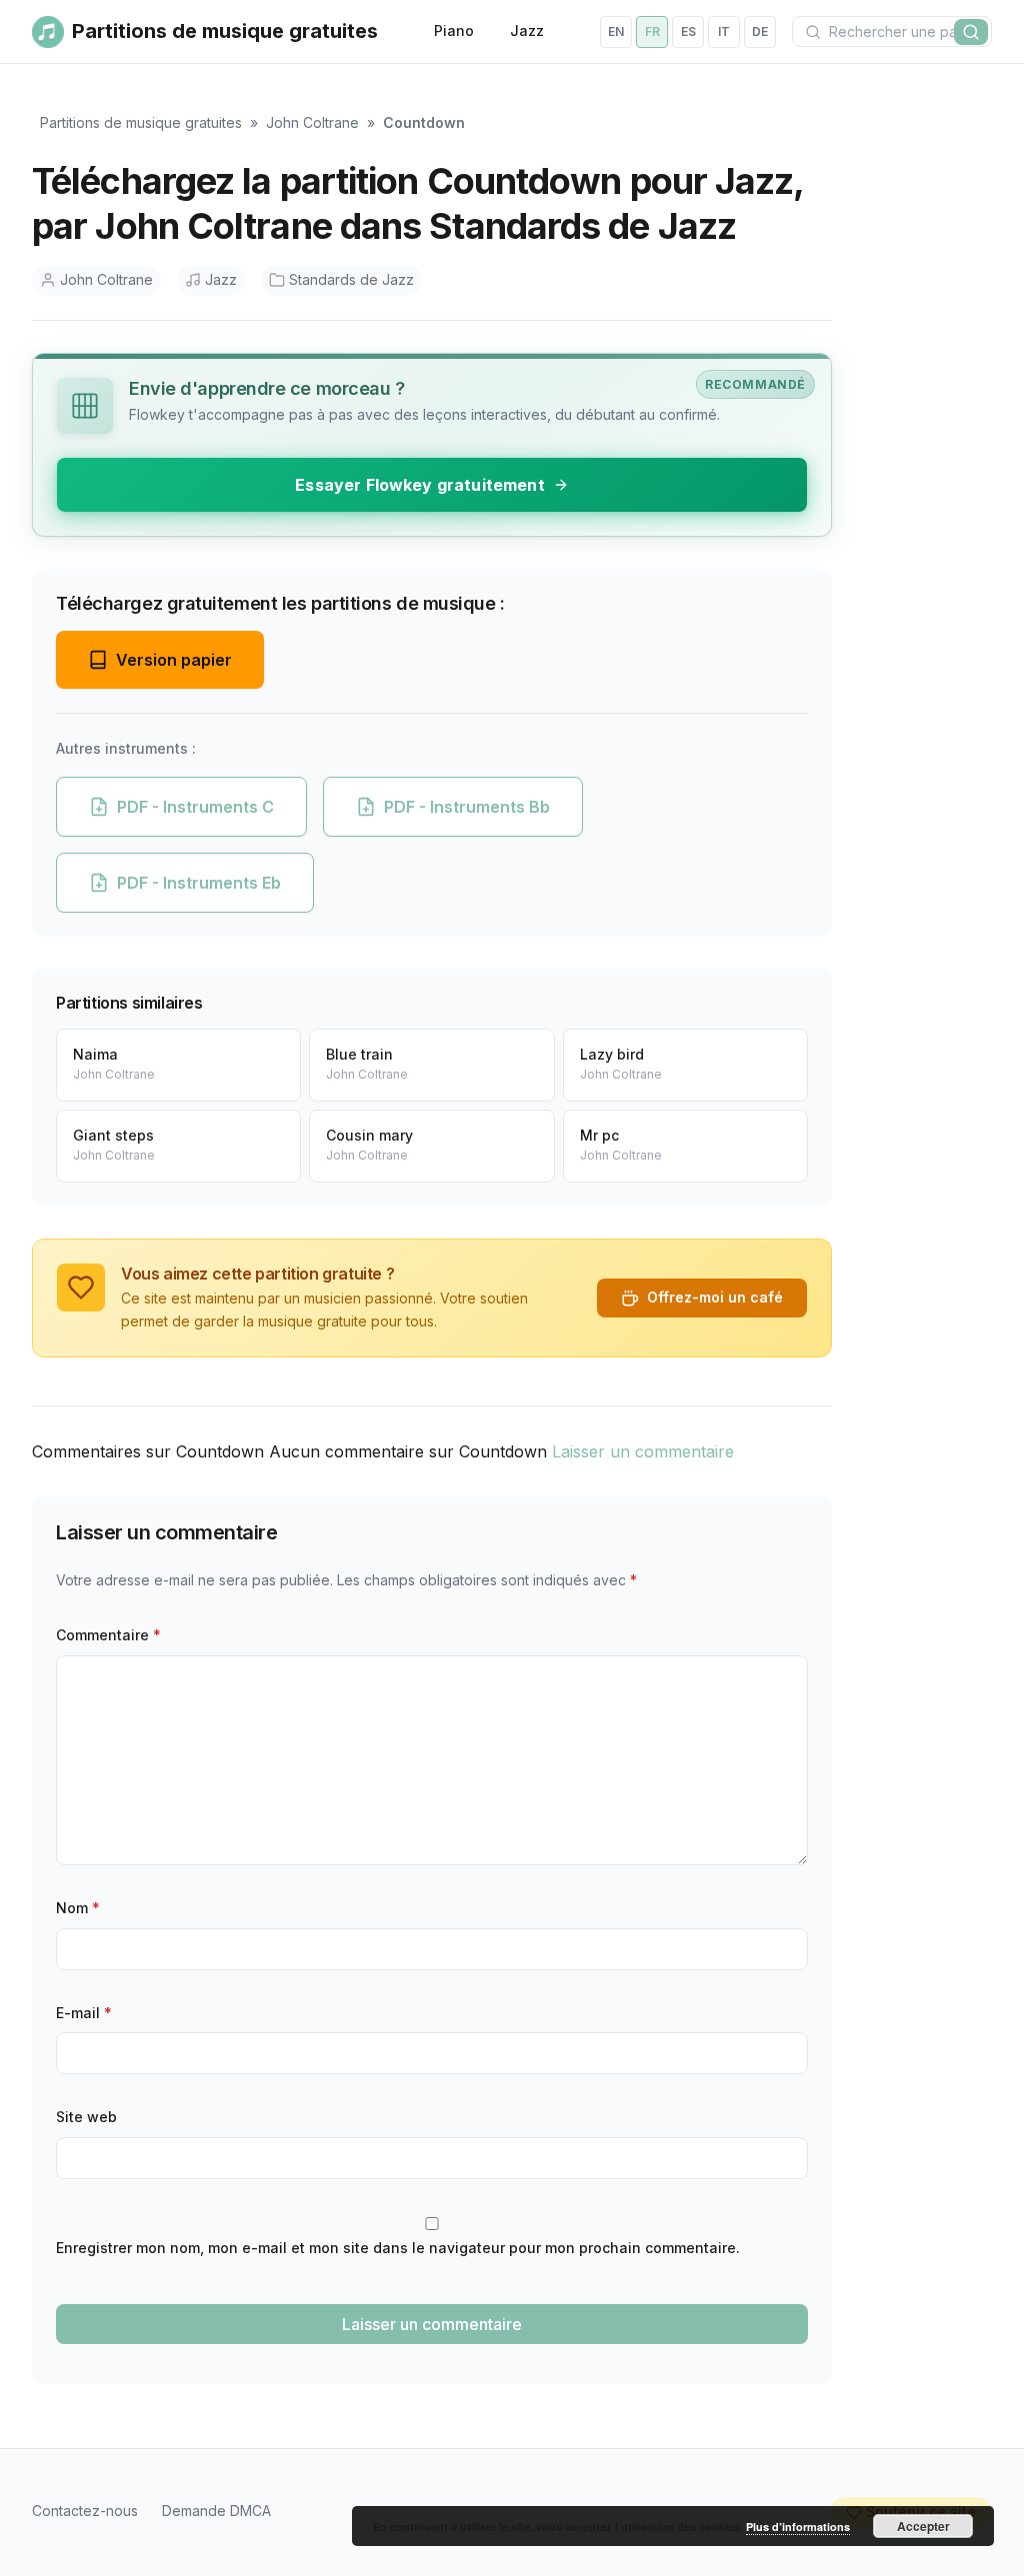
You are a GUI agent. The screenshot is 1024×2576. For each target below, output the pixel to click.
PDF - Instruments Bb (467, 807)
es (688, 31)
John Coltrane (312, 122)
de (760, 31)
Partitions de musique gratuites (141, 122)
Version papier (174, 660)
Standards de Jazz (351, 279)
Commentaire (108, 1635)
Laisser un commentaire (643, 1451)
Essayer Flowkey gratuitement (419, 485)
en (616, 31)
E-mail (84, 2013)
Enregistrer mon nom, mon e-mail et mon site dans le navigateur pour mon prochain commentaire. (398, 2248)
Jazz (527, 30)
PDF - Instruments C (195, 807)
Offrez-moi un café (715, 1297)
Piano (454, 30)
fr (652, 31)
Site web (86, 2117)
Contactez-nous (85, 2511)
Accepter (923, 2526)
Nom (78, 1908)
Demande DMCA (216, 2511)
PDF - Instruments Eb (199, 883)
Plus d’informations (798, 2527)
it (724, 31)
